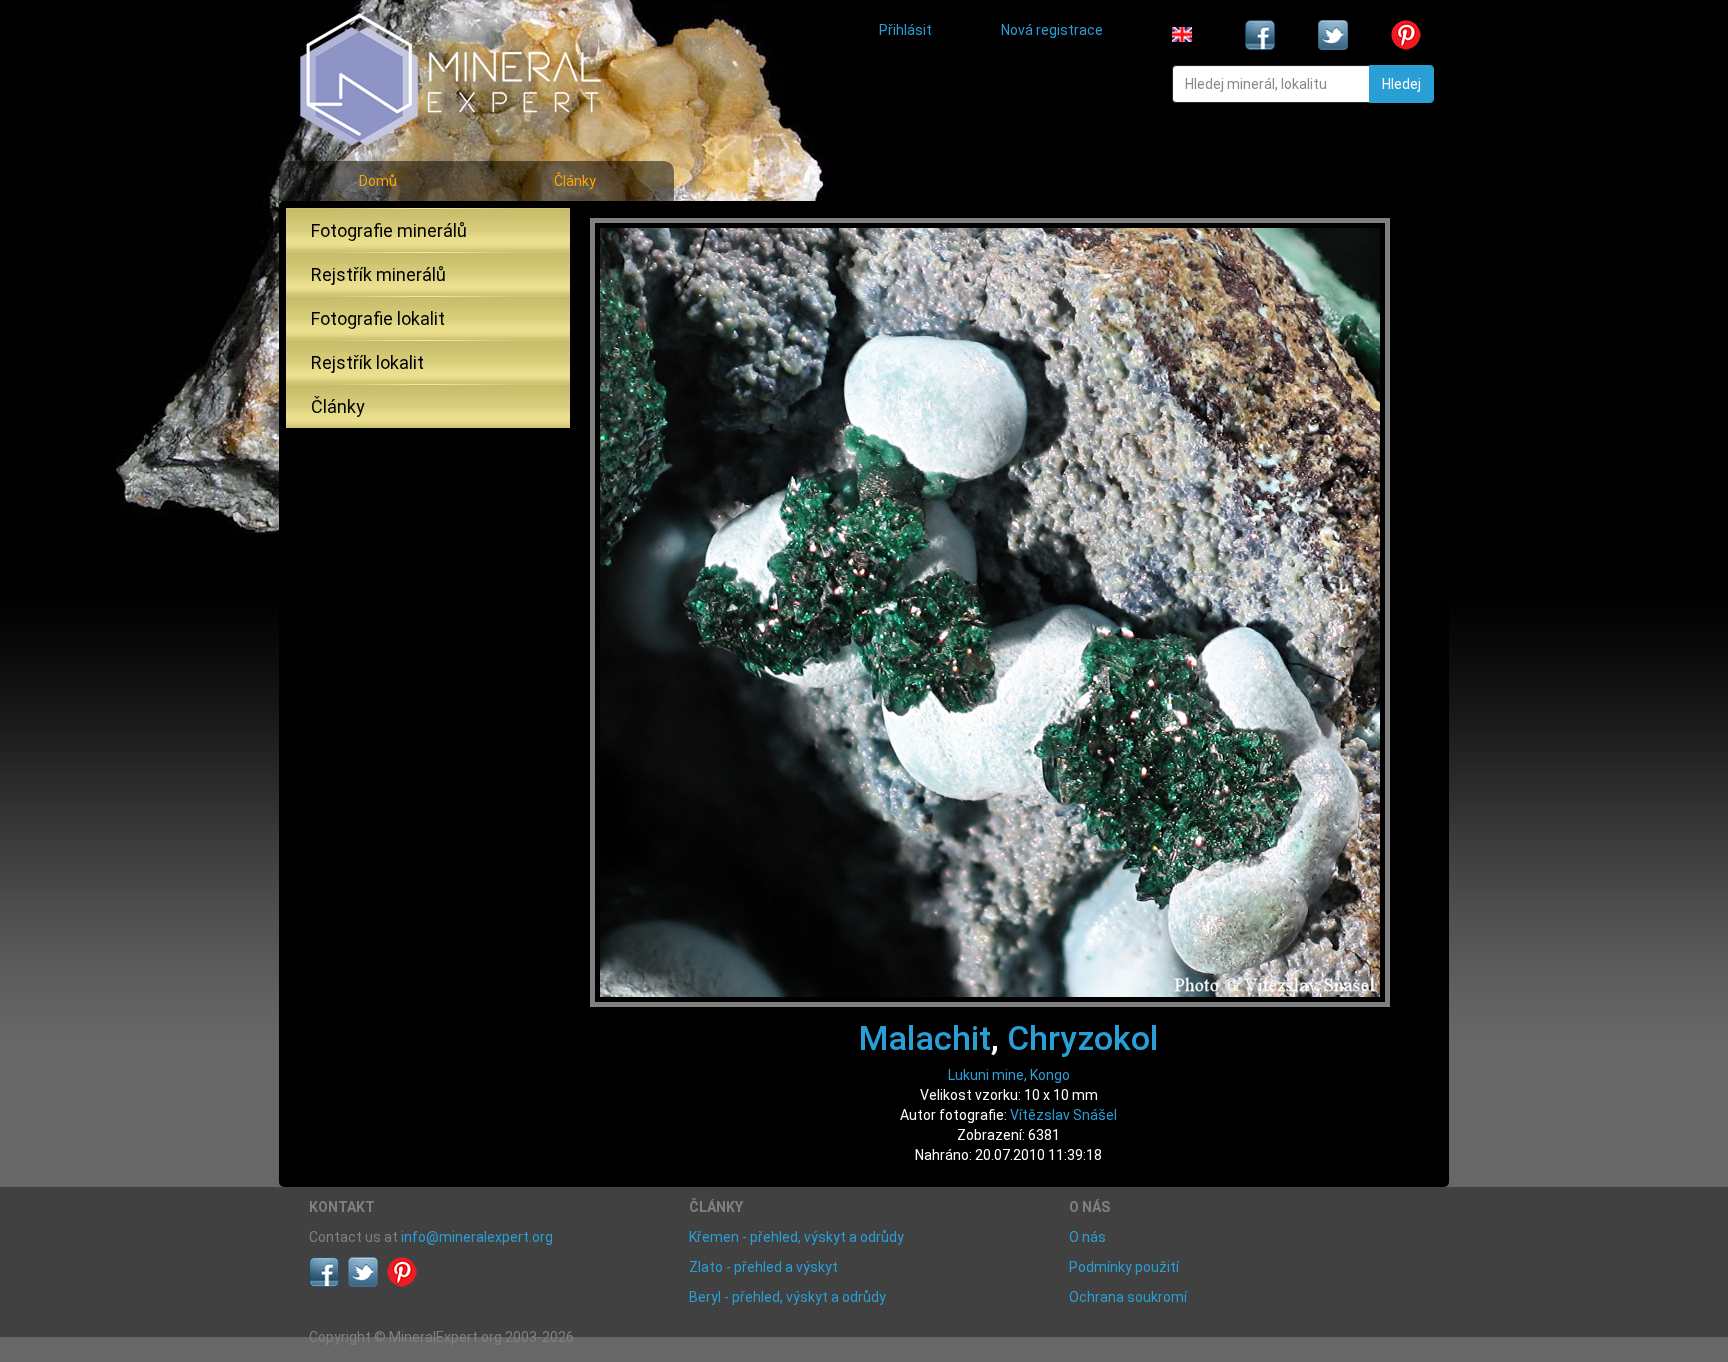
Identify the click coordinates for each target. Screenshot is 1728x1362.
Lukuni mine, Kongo (1009, 1075)
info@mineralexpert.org (477, 1237)
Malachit (925, 1038)
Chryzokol (1082, 1038)
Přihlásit (905, 30)
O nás (1087, 1237)
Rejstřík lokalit (367, 362)
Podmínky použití (1124, 1267)
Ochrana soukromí (1128, 1297)
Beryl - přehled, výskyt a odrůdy (787, 1297)
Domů (378, 181)
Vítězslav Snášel (1063, 1115)
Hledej (1401, 84)
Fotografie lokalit (378, 318)
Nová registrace (1052, 30)
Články (575, 181)
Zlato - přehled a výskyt (763, 1267)
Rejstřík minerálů (378, 274)
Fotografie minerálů (389, 230)
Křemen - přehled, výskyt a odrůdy (796, 1237)
